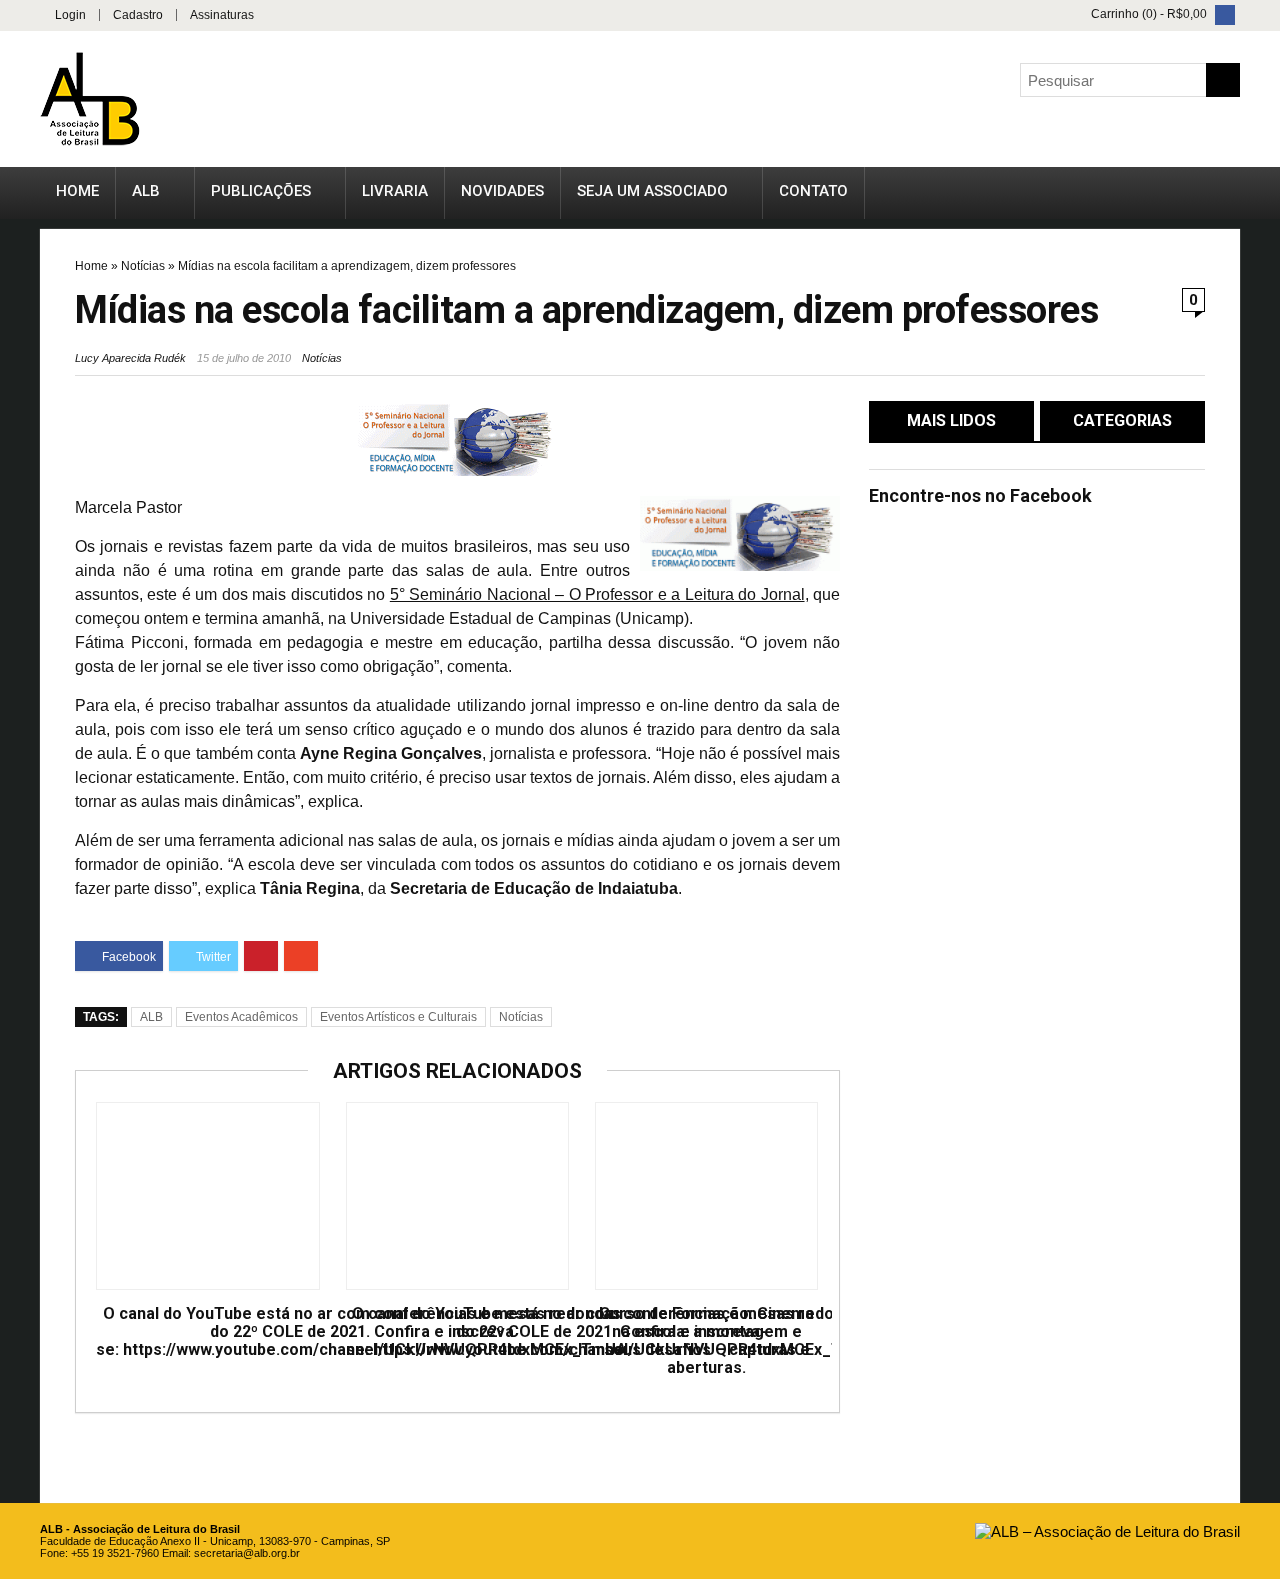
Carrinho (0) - (1147, 14)
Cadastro (138, 15)
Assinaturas (222, 15)
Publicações (261, 191)
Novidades (502, 191)
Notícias (143, 266)
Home (77, 191)
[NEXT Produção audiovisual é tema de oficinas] (1260, 740)
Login (70, 15)
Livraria (395, 191)
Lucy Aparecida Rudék (130, 358)
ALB (146, 191)
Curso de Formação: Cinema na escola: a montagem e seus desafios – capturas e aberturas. (706, 1341)
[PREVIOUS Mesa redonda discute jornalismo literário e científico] (20, 740)
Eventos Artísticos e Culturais (398, 1017)
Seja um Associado (652, 191)
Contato (813, 191)
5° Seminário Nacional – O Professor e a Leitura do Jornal (597, 594)
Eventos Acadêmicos (241, 1017)
